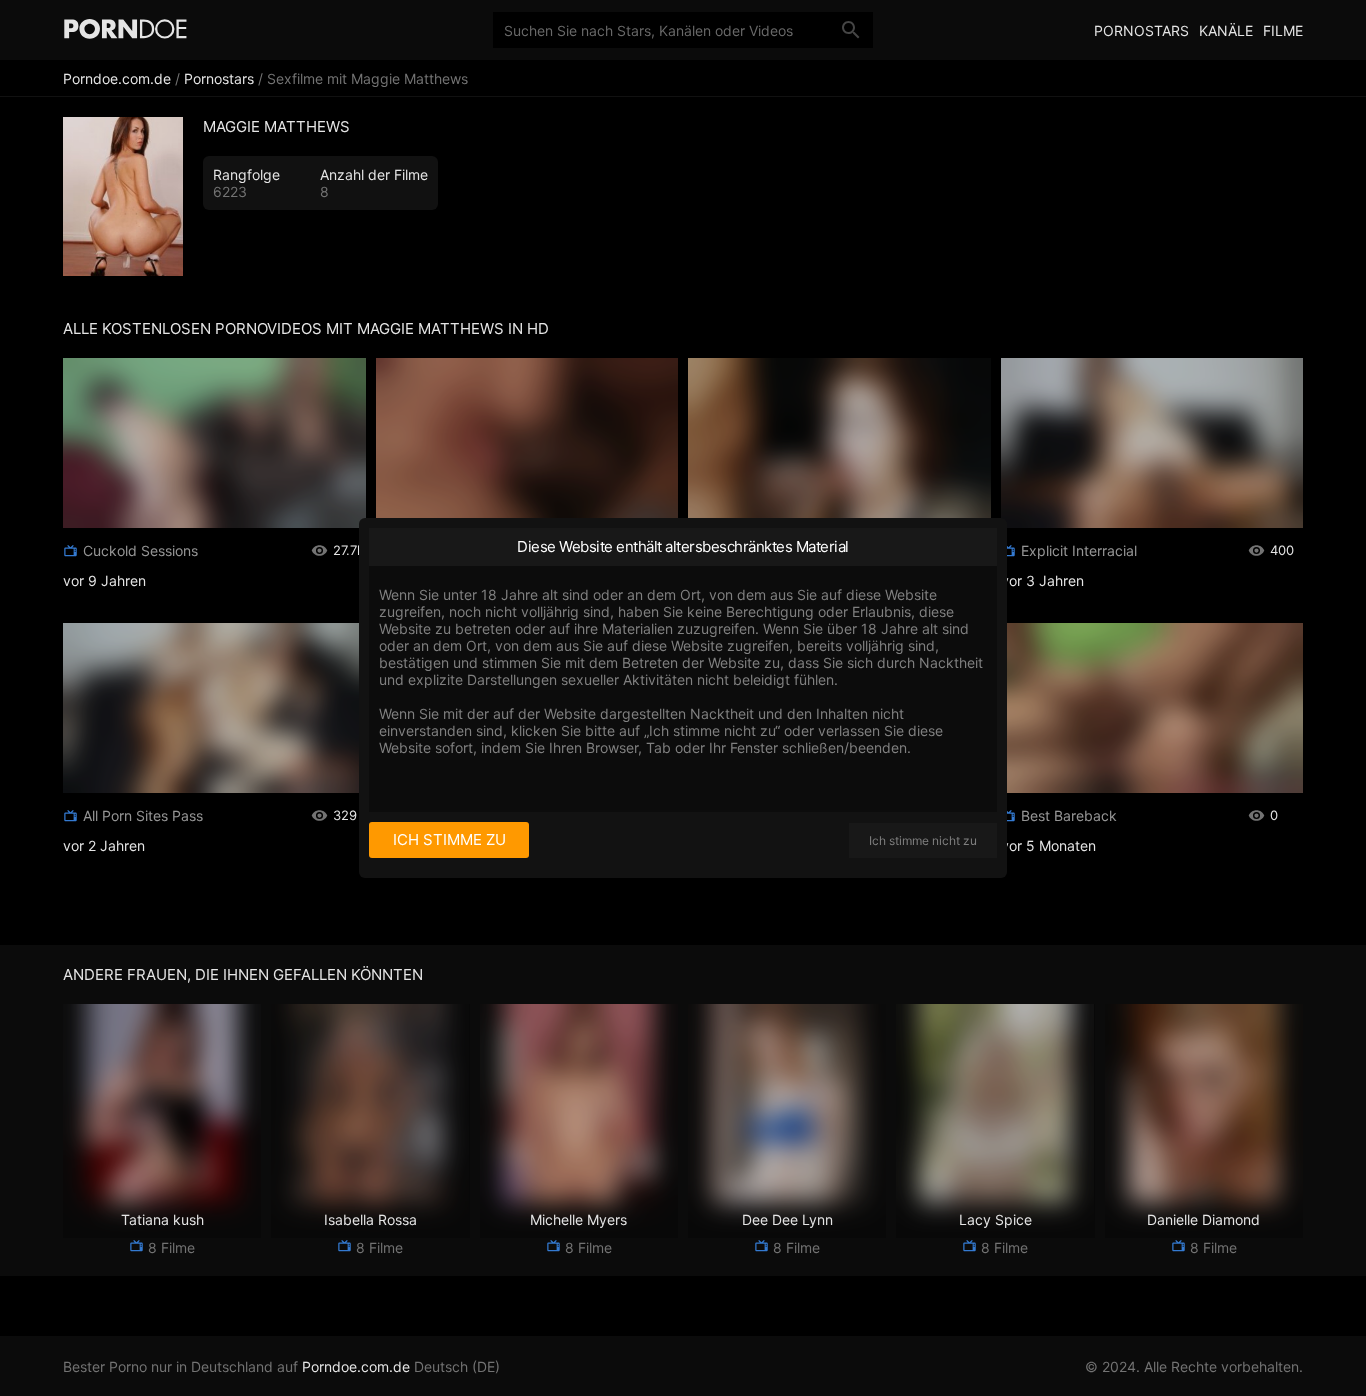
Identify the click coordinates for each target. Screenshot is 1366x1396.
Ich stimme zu (449, 839)
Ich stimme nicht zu (923, 840)
